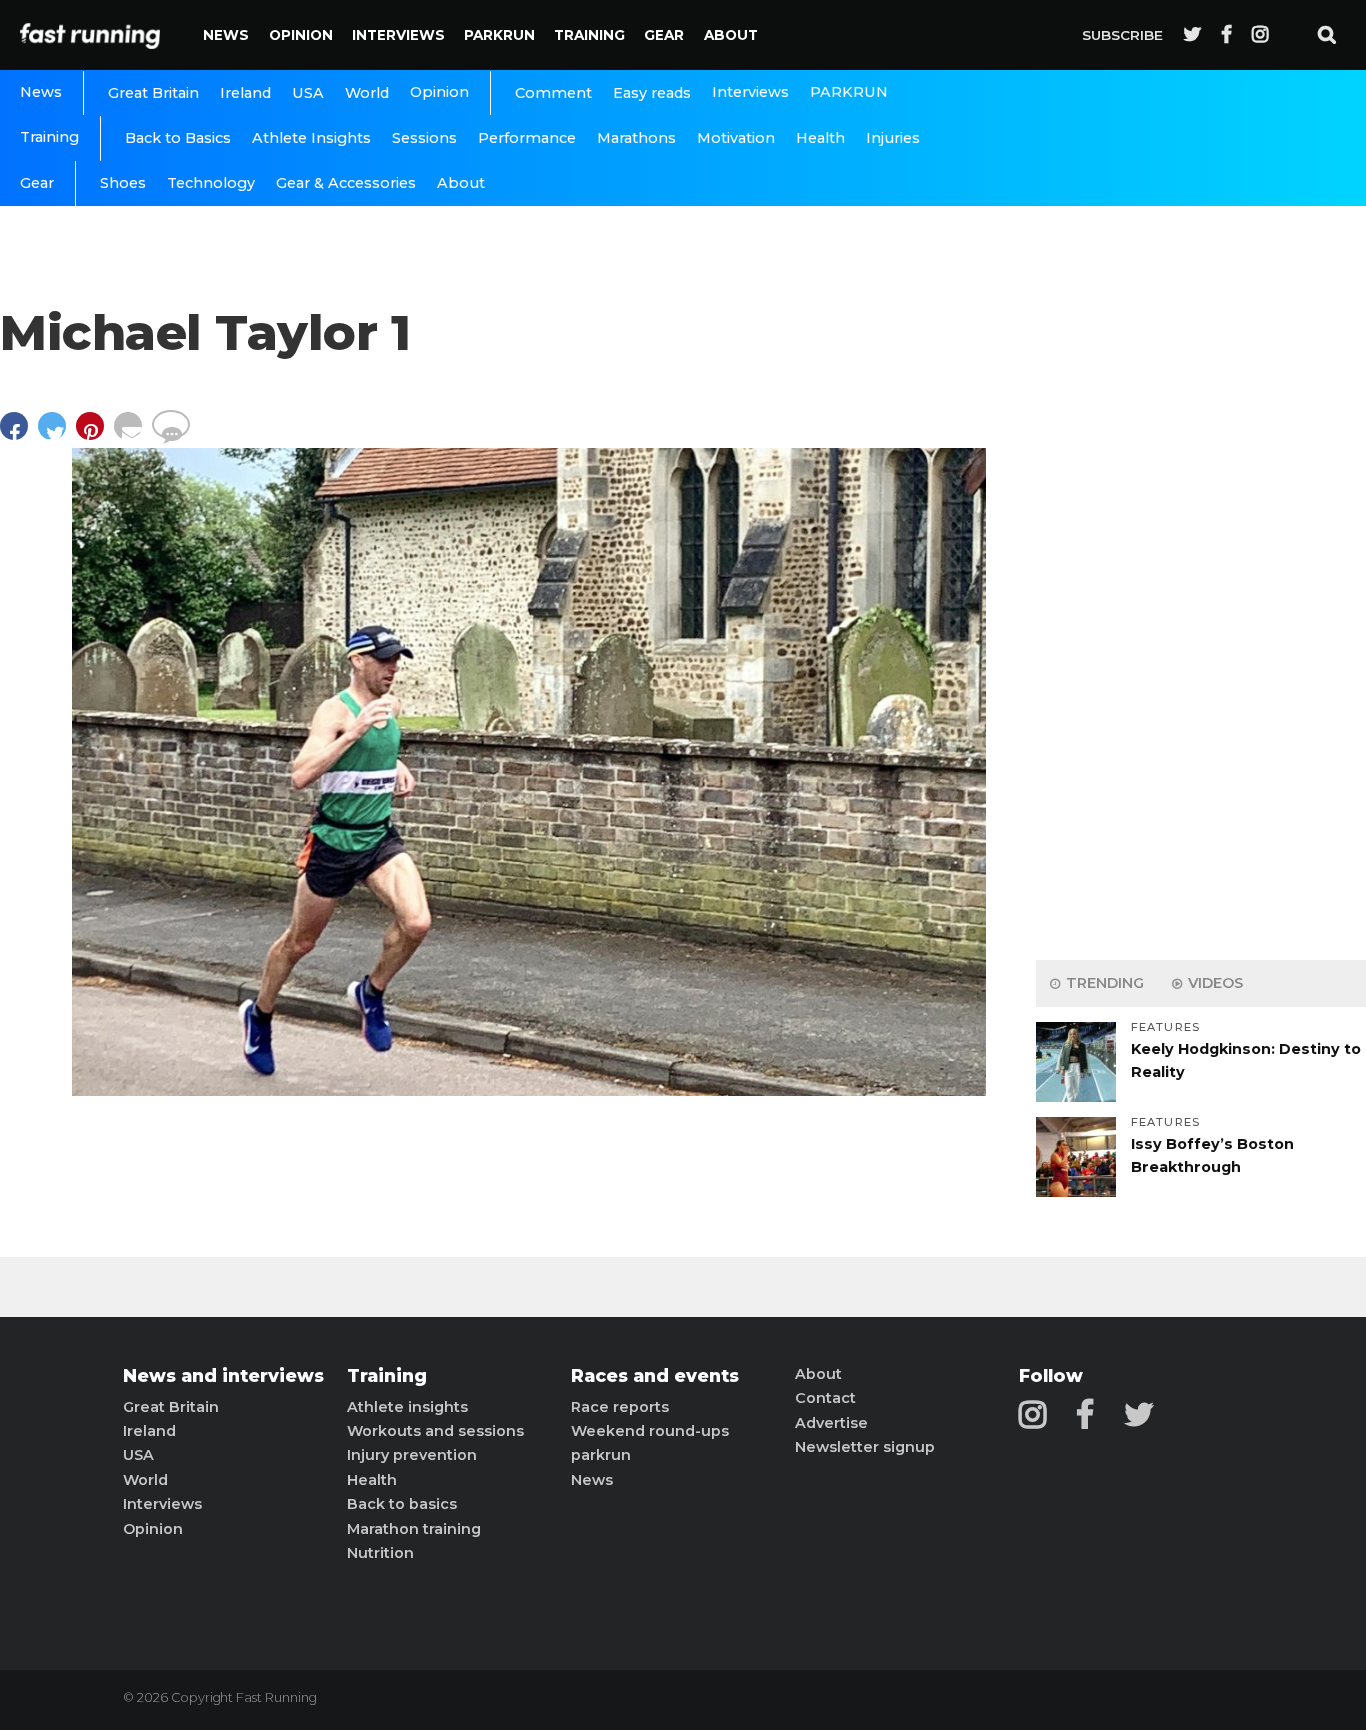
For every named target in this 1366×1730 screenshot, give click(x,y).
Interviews (398, 35)
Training (589, 35)
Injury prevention (412, 1455)
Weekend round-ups (650, 1431)
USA (308, 93)
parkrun (601, 1455)
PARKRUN (499, 35)
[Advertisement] (1201, 630)
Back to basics (402, 1504)
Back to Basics (178, 138)
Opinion (301, 35)
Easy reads (652, 93)
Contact (825, 1398)
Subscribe (1122, 35)
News (226, 35)
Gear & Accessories (346, 183)
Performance (527, 138)
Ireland (245, 93)
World (367, 93)
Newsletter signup (865, 1447)
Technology (211, 183)
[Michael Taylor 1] (529, 1090)
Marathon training (414, 1529)
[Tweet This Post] (57, 435)
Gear (664, 35)
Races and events (655, 1376)
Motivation (736, 138)
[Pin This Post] (95, 435)
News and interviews (223, 1376)
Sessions (424, 138)
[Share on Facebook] (19, 435)
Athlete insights (407, 1407)
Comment (553, 93)
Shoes (123, 183)
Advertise (831, 1423)
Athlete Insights (311, 138)
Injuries (893, 138)
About (731, 35)
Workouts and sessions (435, 1431)
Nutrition (380, 1553)
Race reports (620, 1407)
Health (820, 138)
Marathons (636, 138)
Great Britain (153, 93)
